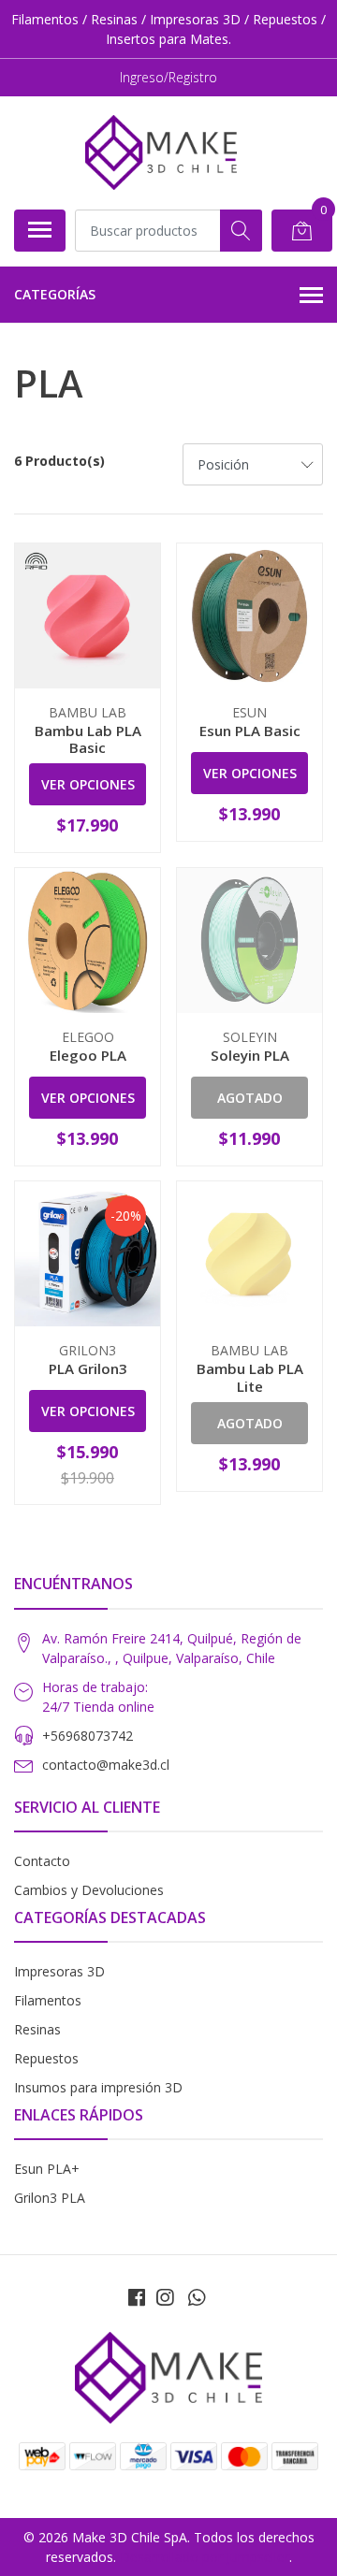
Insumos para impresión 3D (98, 2087)
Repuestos (46, 2058)
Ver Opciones (88, 784)
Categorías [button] (55, 294)
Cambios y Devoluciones (89, 1890)
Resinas (37, 2029)
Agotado (250, 1098)
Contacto (42, 1861)
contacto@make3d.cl (106, 1765)
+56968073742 (88, 1736)
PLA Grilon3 (88, 1368)
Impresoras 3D (59, 1971)
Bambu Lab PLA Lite (250, 1377)
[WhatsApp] (197, 2297)
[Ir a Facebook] (137, 2297)
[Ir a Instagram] (165, 2297)
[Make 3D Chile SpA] (161, 152)
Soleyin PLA (250, 1055)
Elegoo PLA (88, 1055)
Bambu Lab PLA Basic (88, 739)
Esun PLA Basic (250, 731)
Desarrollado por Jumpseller (205, 2557)
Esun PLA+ (47, 2169)
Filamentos (48, 2000)
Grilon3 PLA (50, 2198)
